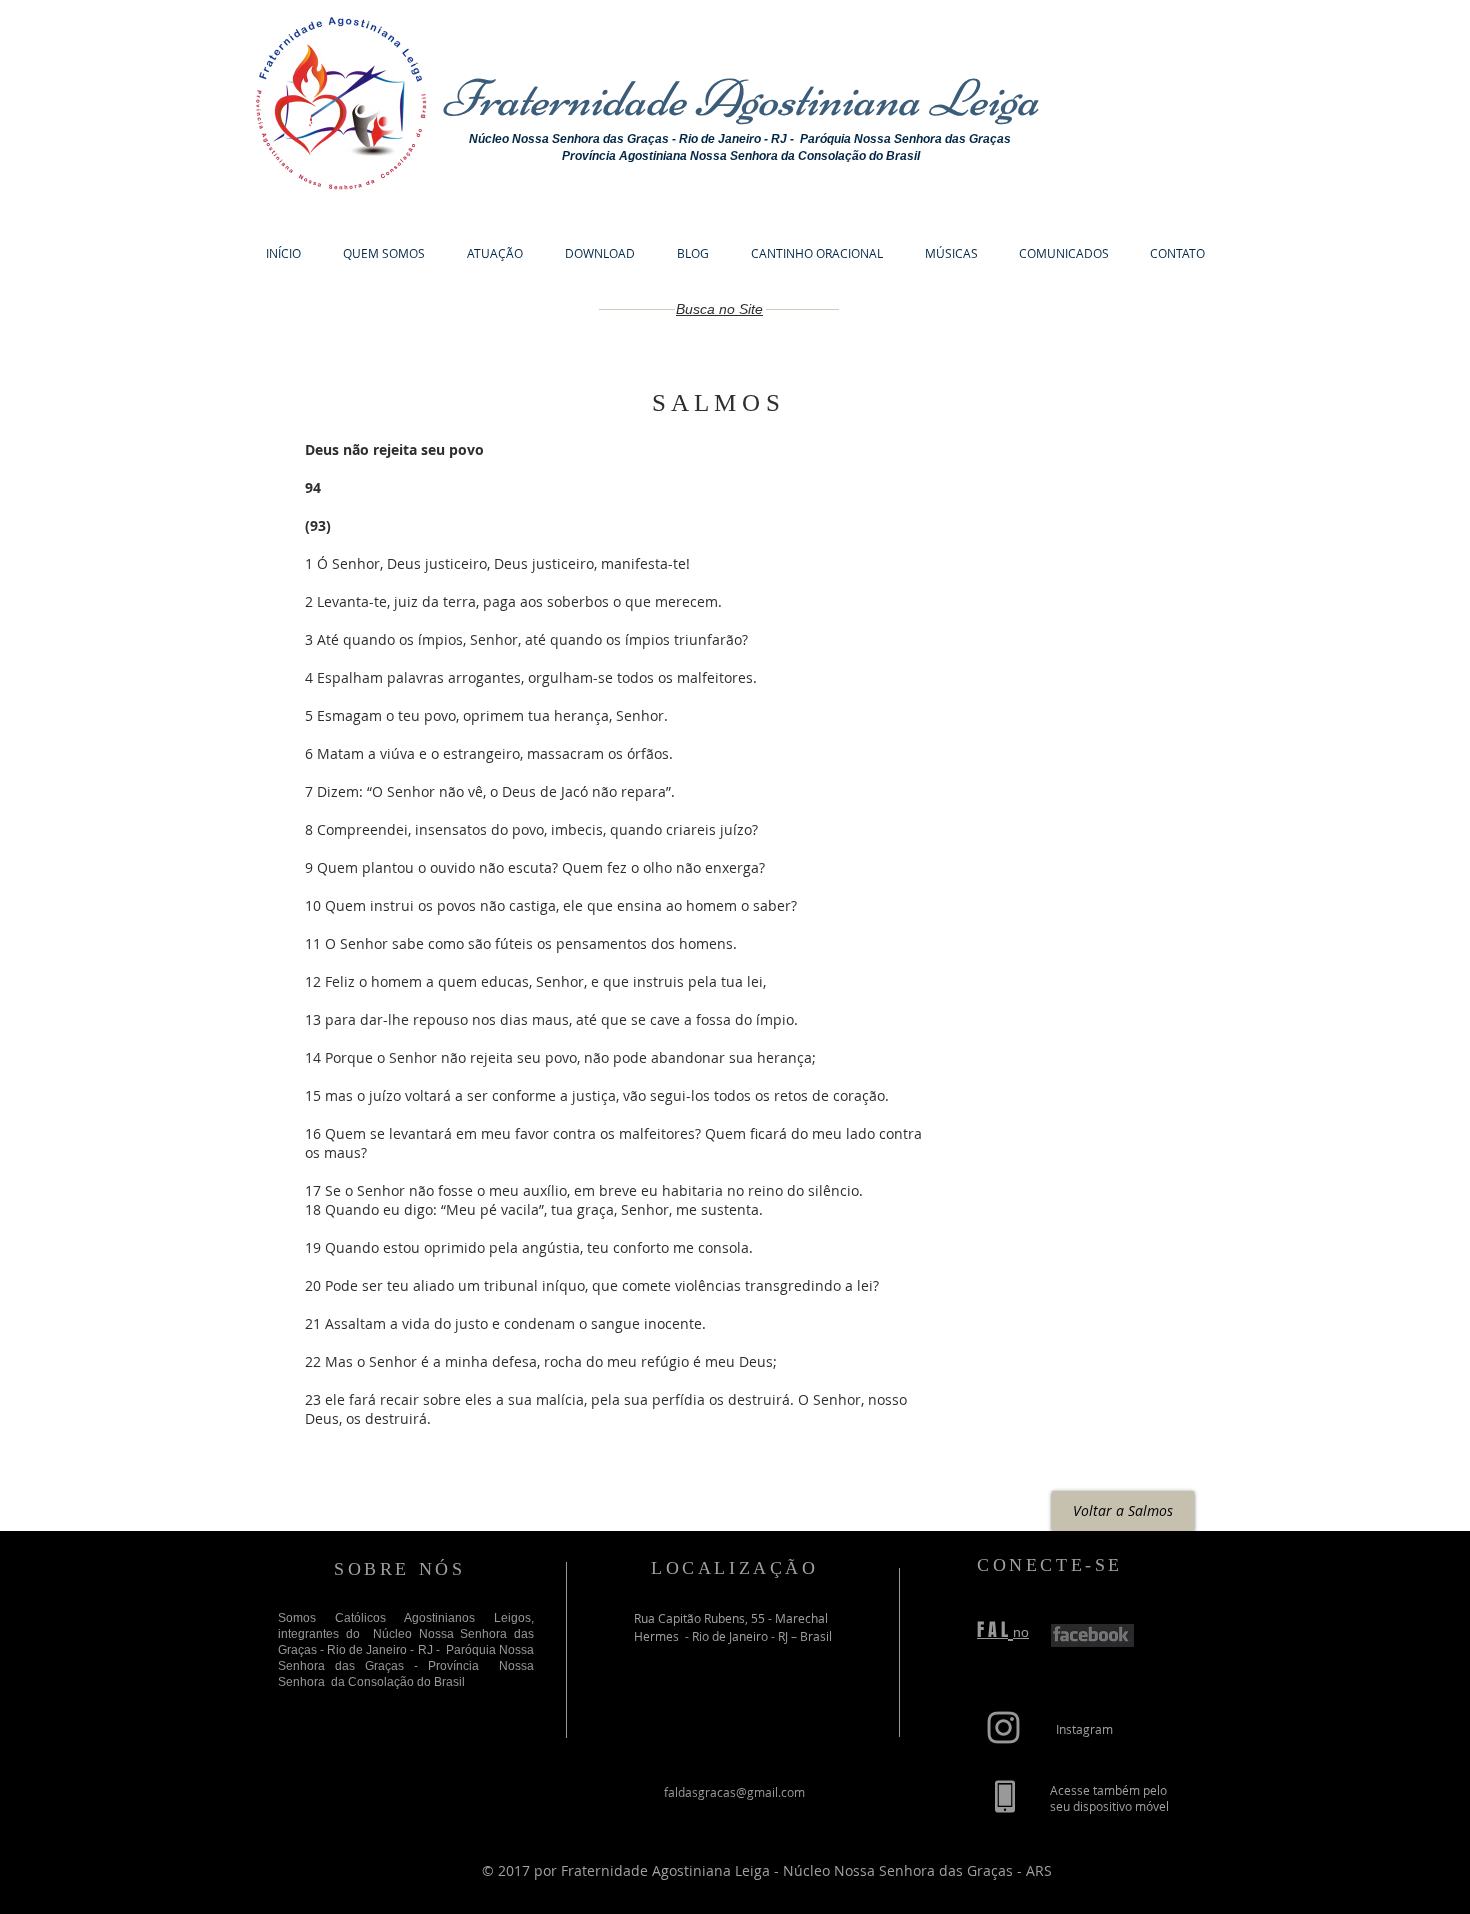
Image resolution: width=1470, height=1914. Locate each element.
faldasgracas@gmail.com (734, 1792)
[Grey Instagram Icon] (1003, 1727)
